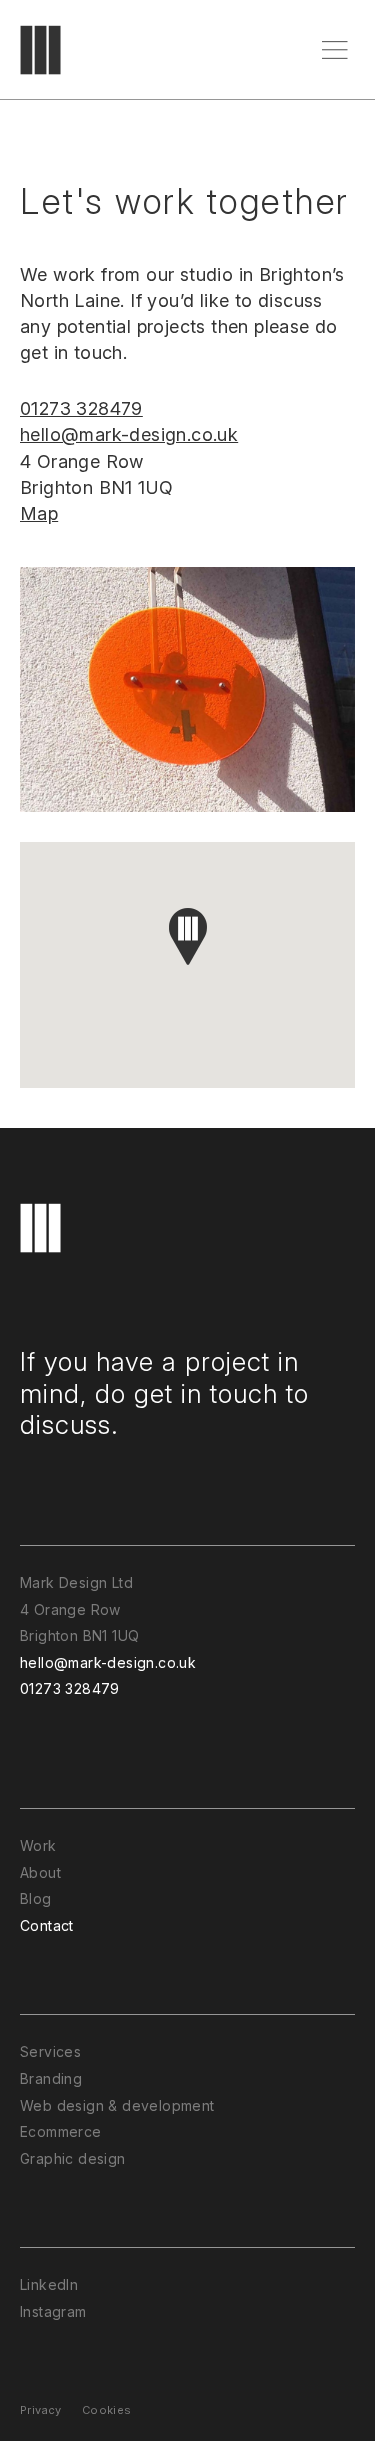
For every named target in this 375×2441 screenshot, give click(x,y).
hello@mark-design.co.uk (129, 434)
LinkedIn (49, 2284)
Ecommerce (61, 2131)
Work (38, 1845)
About (40, 1872)
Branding (51, 2078)
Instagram (53, 2311)
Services (50, 2051)
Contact (47, 1925)
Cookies (107, 2410)
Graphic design (73, 2158)
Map (39, 513)
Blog (36, 1898)
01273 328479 (81, 408)
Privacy (41, 2410)
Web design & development (117, 2105)
